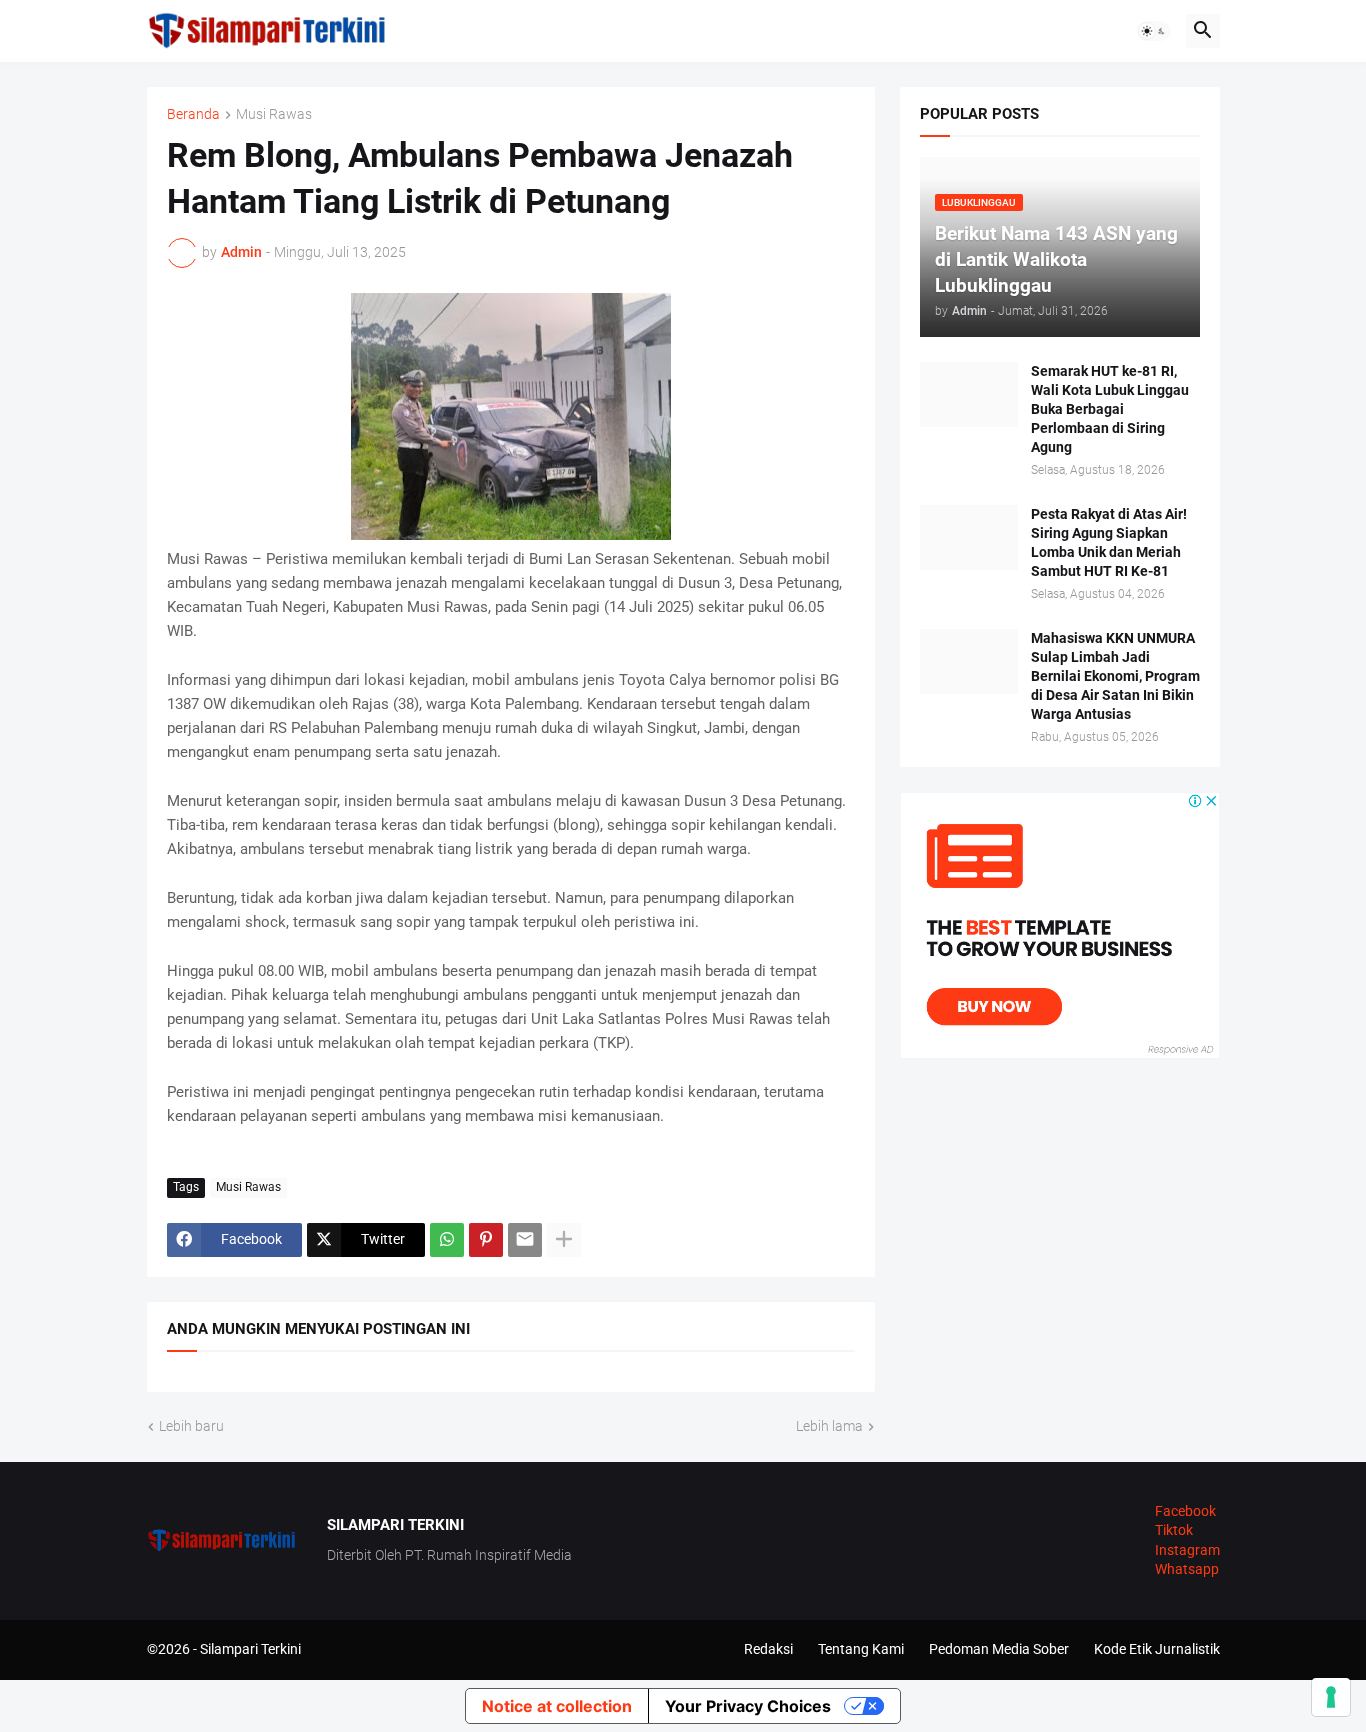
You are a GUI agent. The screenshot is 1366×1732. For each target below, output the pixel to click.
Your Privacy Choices (748, 1706)
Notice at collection (557, 1706)
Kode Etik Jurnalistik (1157, 1649)
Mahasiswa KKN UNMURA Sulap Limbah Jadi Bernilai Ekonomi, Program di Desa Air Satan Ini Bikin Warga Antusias (1115, 676)
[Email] (525, 1240)
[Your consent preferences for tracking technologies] (1331, 1697)
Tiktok (1174, 1530)
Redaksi (768, 1649)
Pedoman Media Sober (999, 1649)
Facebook (1185, 1511)
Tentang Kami (861, 1649)
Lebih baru (191, 1426)
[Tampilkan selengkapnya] (564, 1240)
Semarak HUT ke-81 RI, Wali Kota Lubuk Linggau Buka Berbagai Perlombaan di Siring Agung (1110, 409)
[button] (1154, 31)
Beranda (193, 114)
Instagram (1187, 1550)
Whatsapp (1187, 1569)
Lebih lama (829, 1426)
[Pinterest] (486, 1240)
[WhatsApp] (447, 1240)
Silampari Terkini (250, 1649)
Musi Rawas (274, 114)
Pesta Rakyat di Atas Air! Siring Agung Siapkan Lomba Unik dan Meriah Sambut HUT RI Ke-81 (1109, 542)
